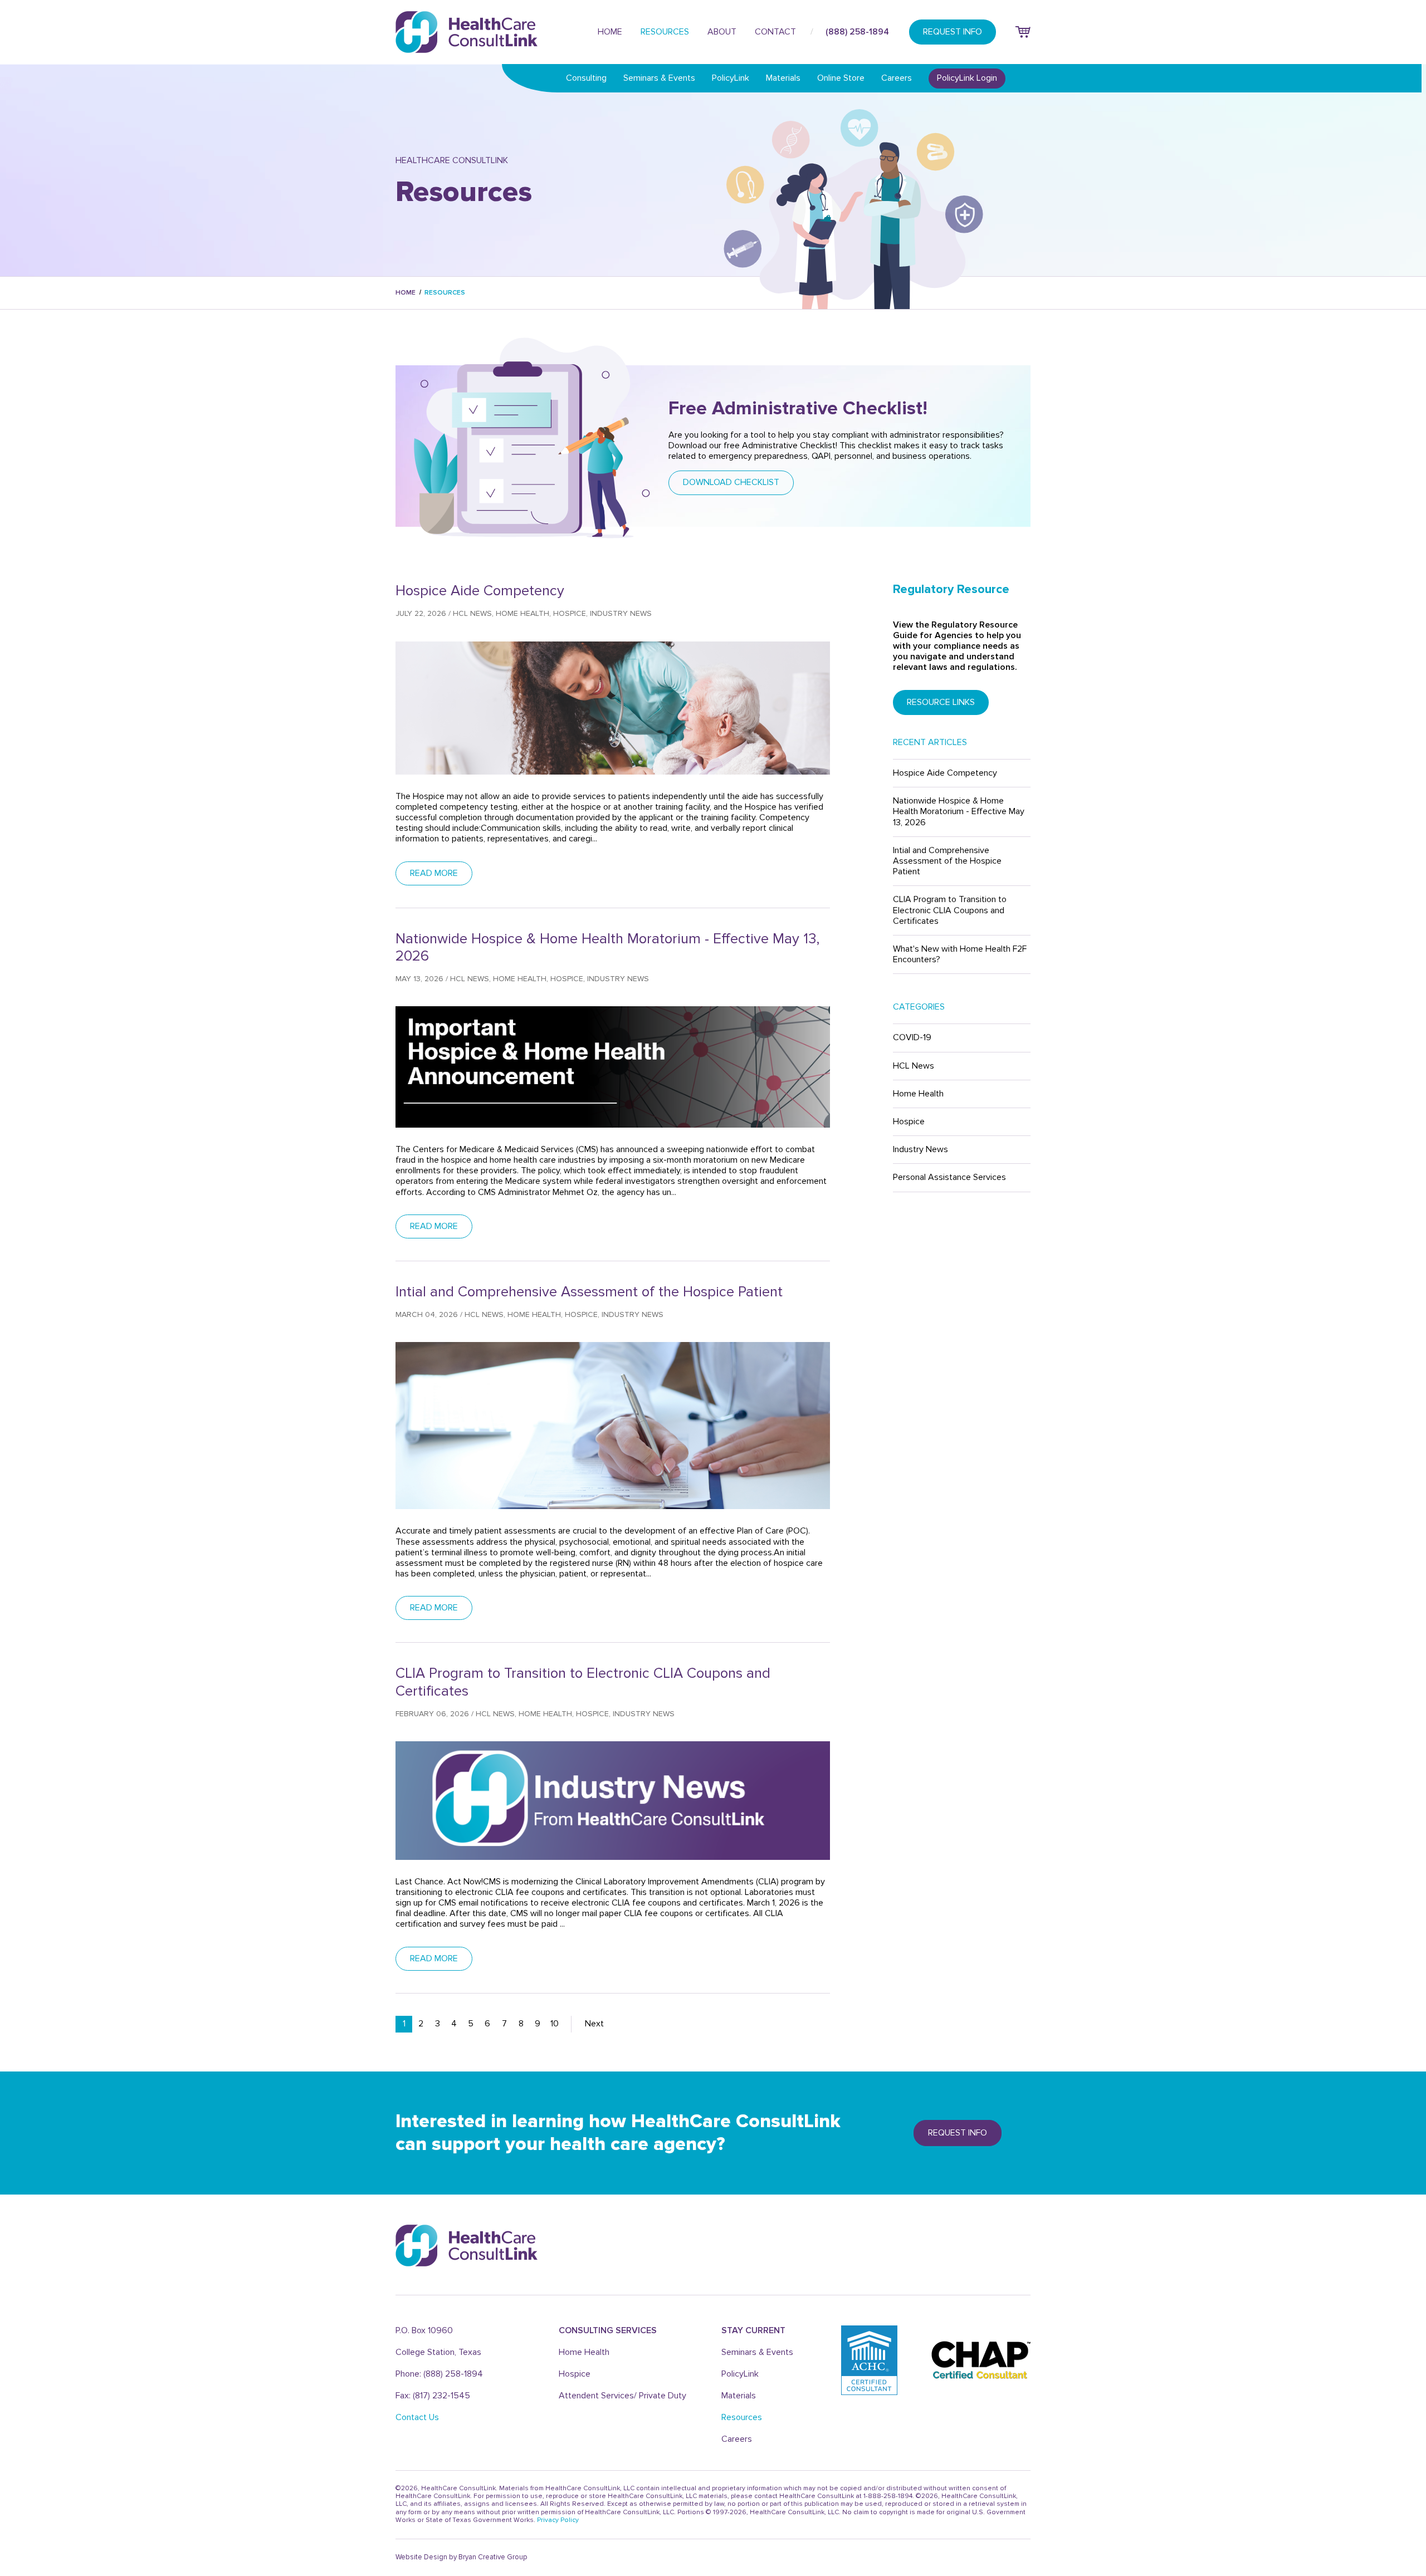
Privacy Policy (558, 2520)
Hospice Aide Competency (945, 773)
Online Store (841, 78)
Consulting (586, 78)
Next (594, 2024)
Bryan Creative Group (493, 2557)
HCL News (914, 1066)
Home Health (918, 1094)
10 (555, 2024)
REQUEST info (958, 2133)
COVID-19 (912, 1037)
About (722, 32)
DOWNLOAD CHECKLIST (731, 482)
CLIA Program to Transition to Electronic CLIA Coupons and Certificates (950, 910)
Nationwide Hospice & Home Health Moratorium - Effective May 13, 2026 (959, 811)
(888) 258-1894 (857, 32)
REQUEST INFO (953, 32)
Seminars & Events (659, 78)
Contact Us (417, 2417)
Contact (775, 32)
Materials (783, 78)
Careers (897, 78)
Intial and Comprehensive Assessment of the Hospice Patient (947, 861)
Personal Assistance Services (949, 1177)
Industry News (920, 1149)
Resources (665, 32)
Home (610, 32)
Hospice (909, 1122)
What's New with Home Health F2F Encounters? (960, 954)
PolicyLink (731, 78)
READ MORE (434, 873)
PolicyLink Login (967, 78)
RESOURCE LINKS (941, 702)
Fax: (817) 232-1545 (433, 2396)
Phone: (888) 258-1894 (439, 2374)
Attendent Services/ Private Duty (622, 2396)
